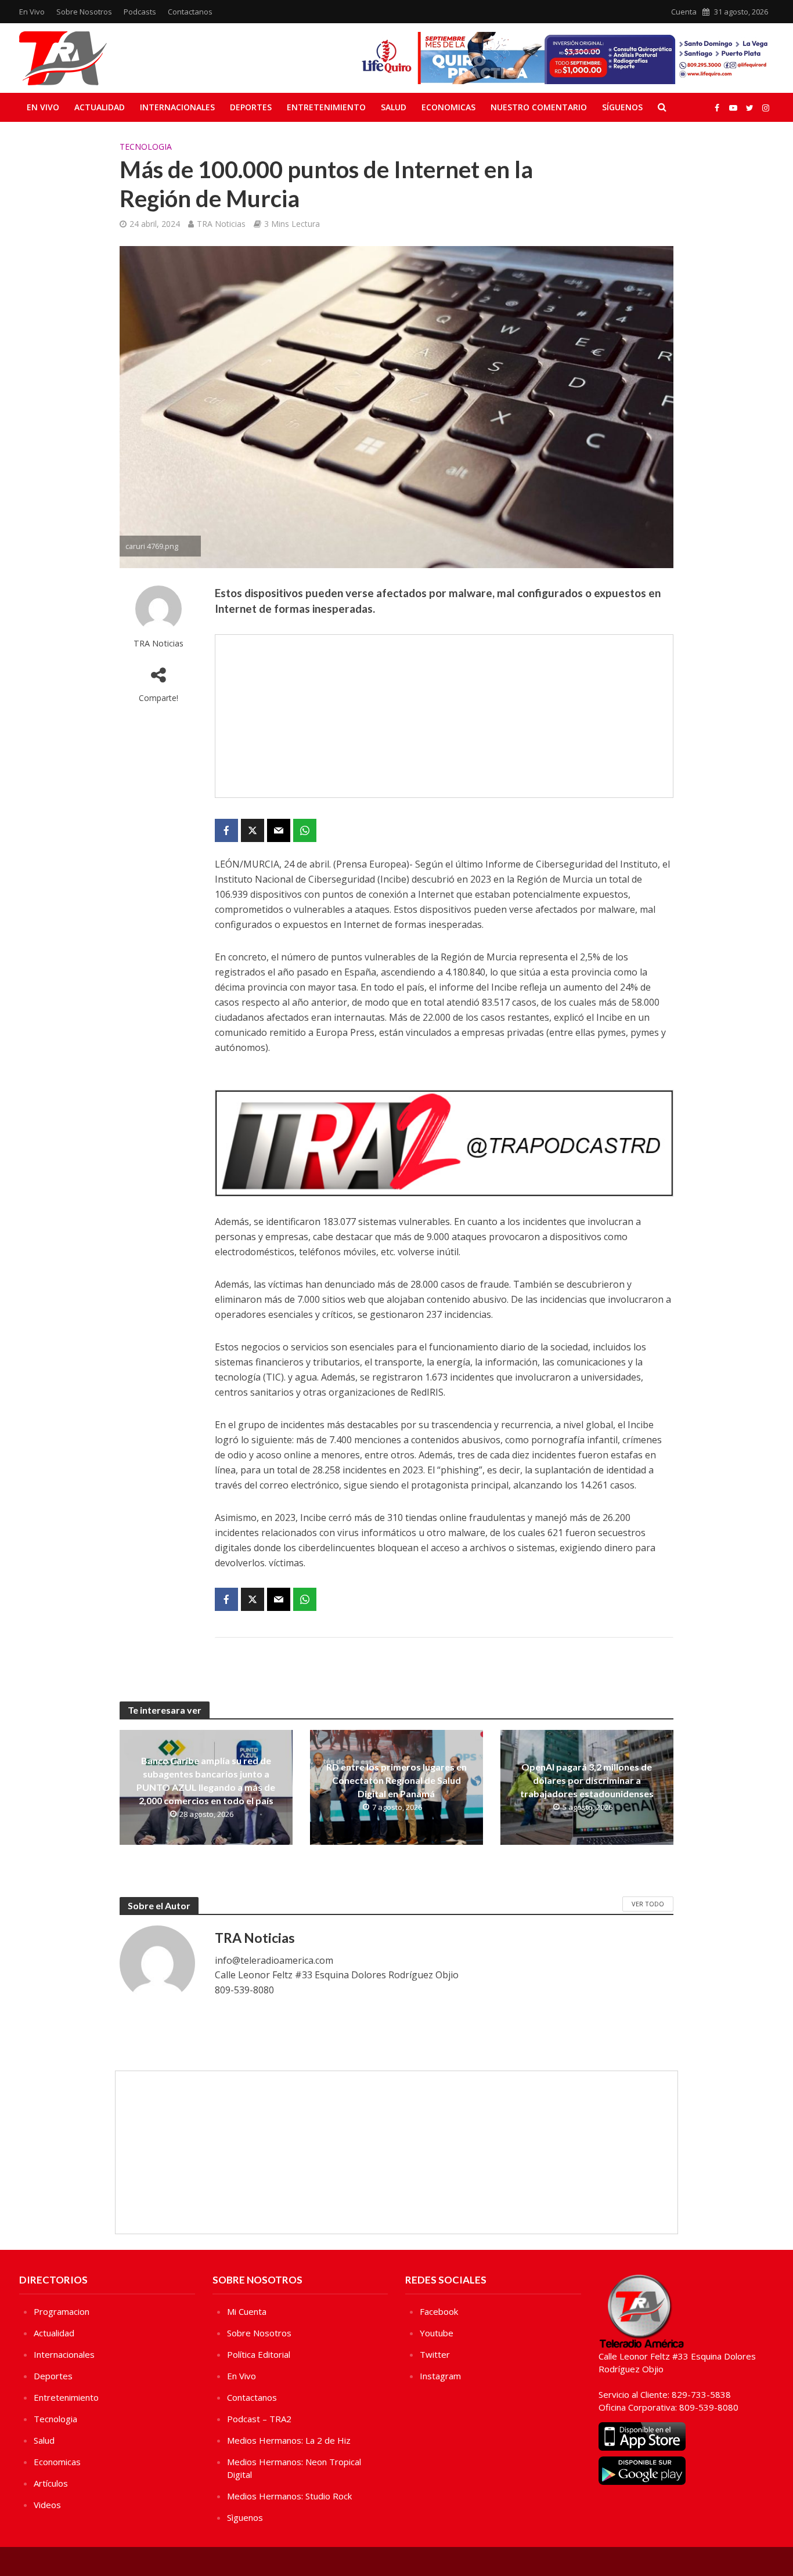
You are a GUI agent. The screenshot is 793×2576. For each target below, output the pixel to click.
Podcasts (140, 12)
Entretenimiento (326, 107)
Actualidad (100, 107)
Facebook (439, 2311)
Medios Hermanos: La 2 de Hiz (289, 2440)
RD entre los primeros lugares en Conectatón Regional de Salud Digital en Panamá (396, 1780)
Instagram (440, 2376)
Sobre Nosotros (84, 12)
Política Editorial (259, 2354)
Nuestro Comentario (539, 107)
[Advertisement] (444, 716)
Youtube (437, 2333)
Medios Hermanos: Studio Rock (289, 2496)
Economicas (448, 107)
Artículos (51, 2483)
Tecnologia (146, 147)
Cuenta (684, 12)
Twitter (435, 2354)
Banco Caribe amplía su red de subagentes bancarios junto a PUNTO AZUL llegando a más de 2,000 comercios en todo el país (206, 1780)
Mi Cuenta (247, 2311)
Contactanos (190, 12)
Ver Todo (648, 1904)
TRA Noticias (221, 224)
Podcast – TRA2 (259, 2419)
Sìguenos (245, 2517)
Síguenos (622, 107)
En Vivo (32, 12)
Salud (394, 107)
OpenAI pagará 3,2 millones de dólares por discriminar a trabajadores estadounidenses (587, 1780)
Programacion (62, 2311)
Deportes (251, 107)
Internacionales (177, 107)
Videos (47, 2505)
